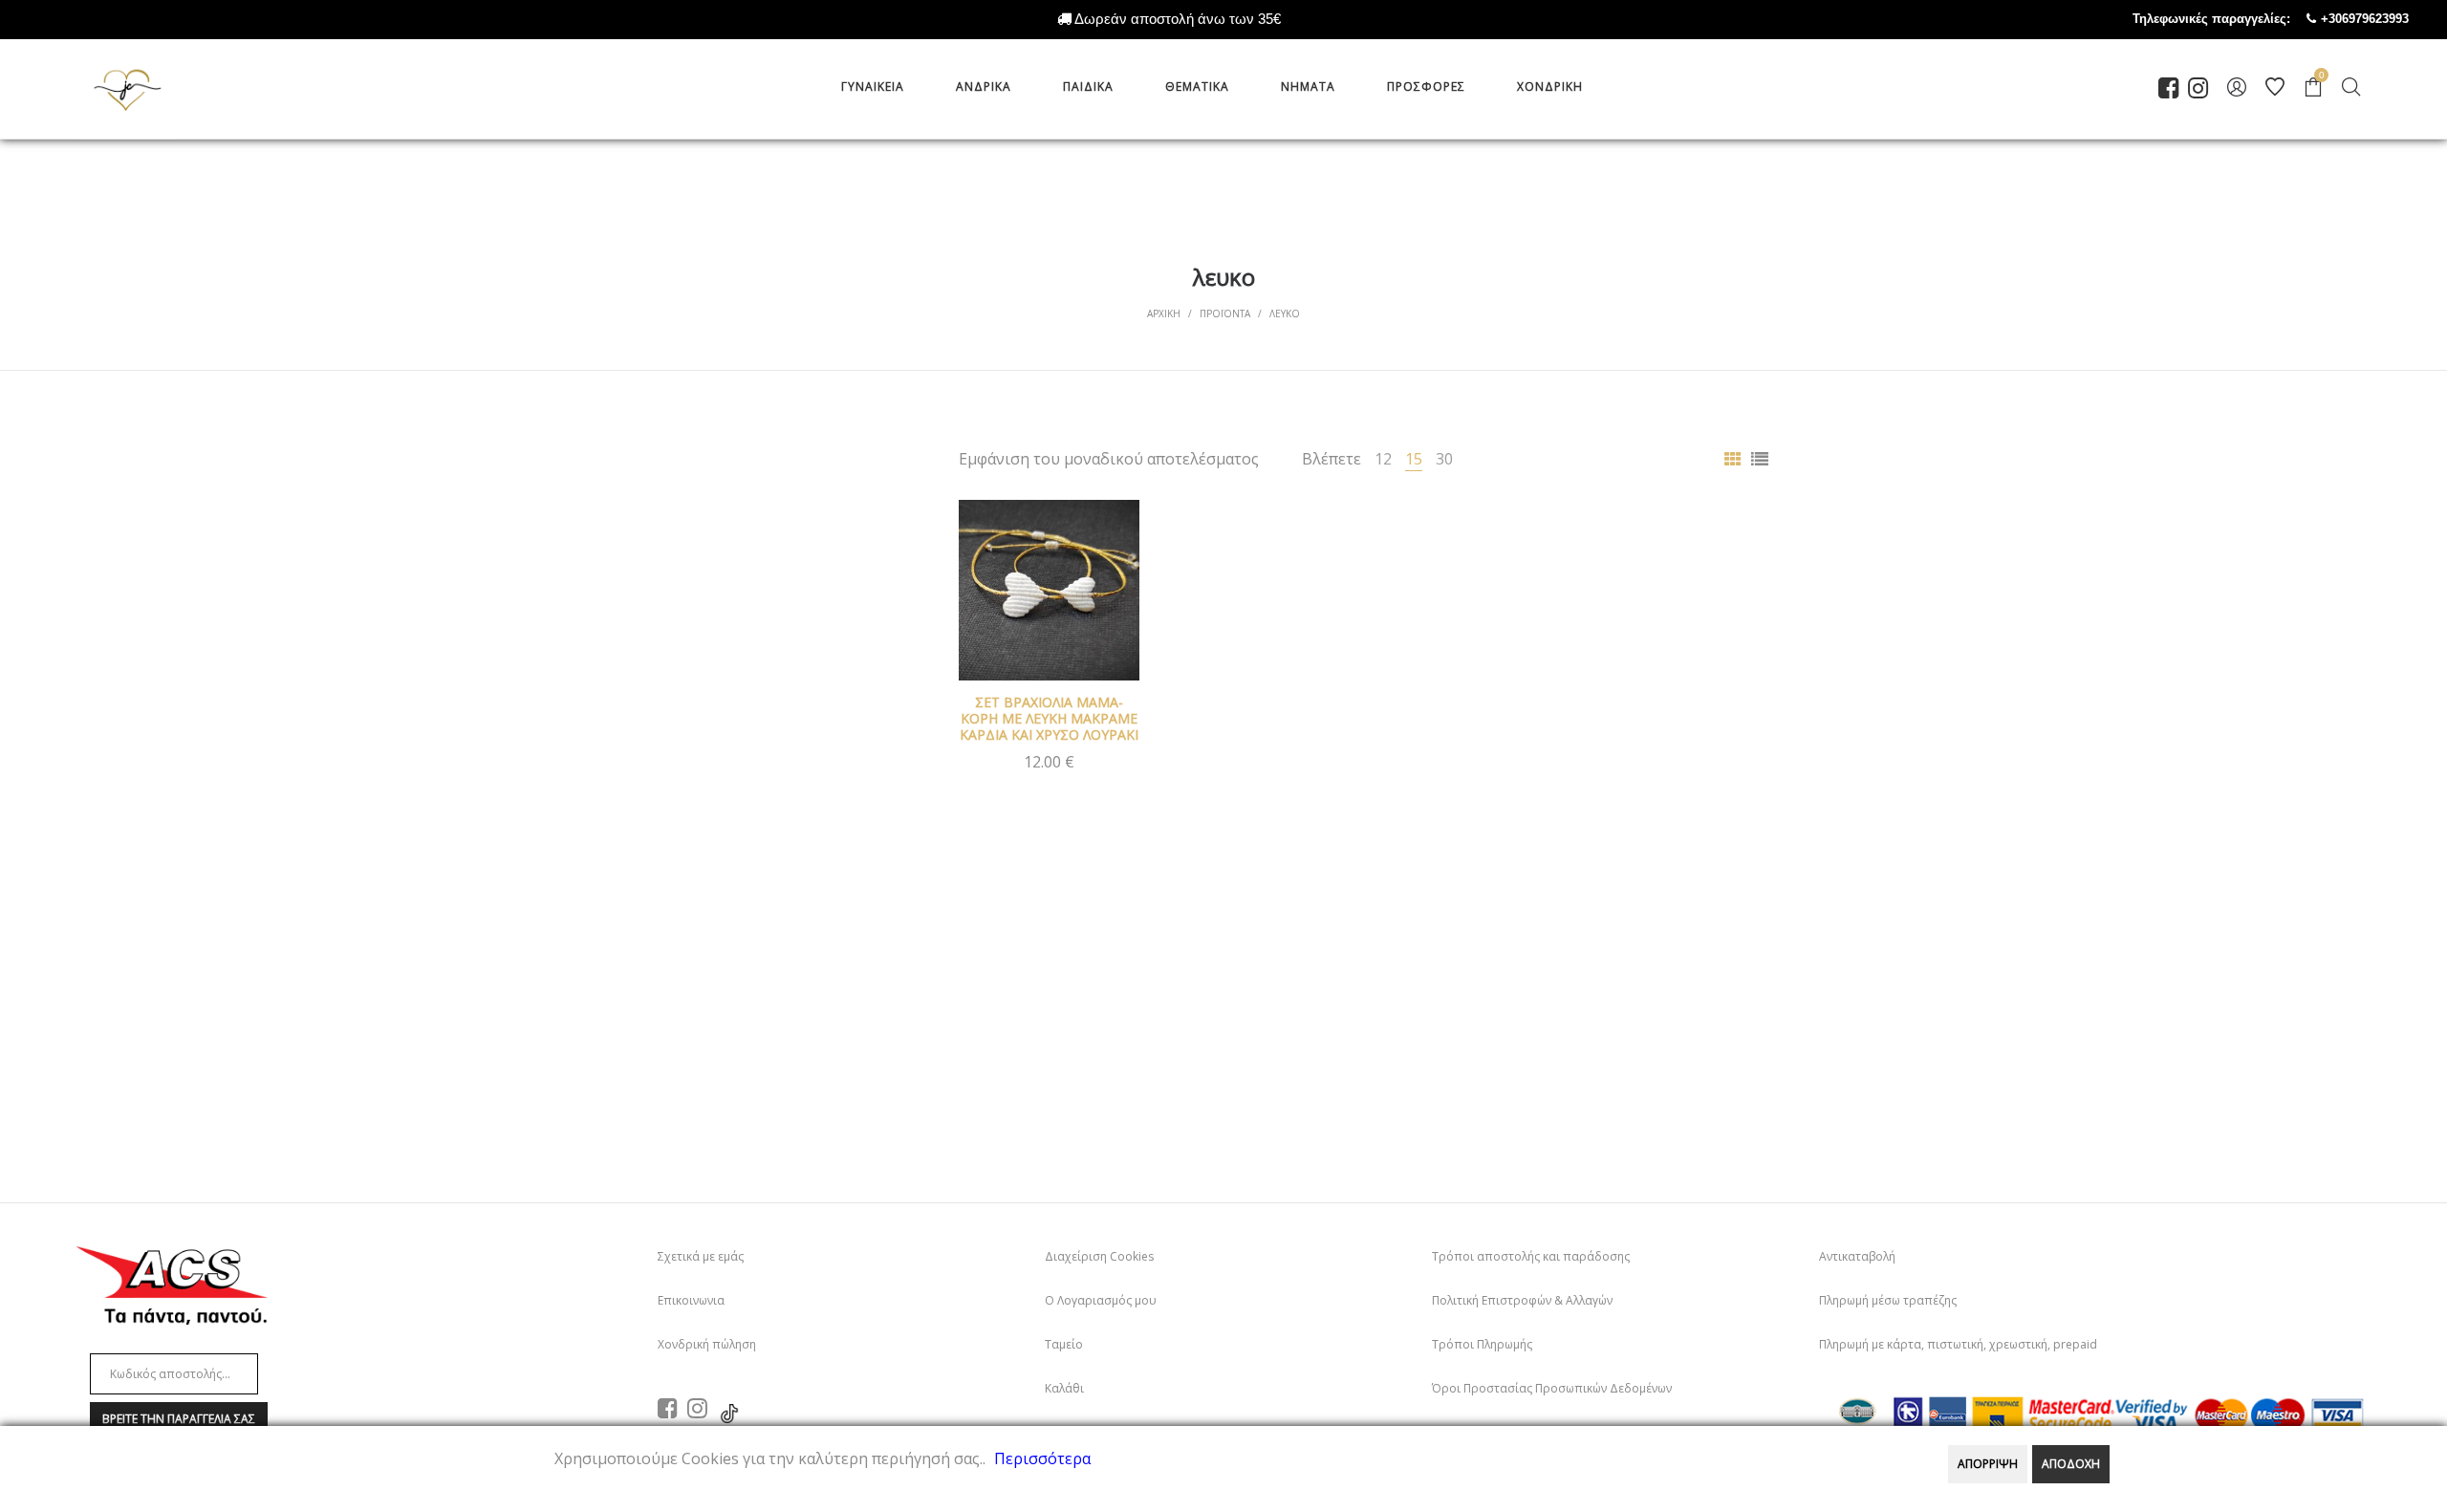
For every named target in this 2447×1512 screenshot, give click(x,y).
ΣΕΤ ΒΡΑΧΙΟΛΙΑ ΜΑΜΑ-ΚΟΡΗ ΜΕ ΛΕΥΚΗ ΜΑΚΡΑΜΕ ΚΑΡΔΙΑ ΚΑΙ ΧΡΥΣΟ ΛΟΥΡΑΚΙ (1049, 718)
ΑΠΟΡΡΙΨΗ (1988, 1464)
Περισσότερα (1042, 1458)
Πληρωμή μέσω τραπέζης (1888, 1300)
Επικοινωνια (691, 1300)
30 (1444, 459)
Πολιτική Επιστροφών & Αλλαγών (1522, 1300)
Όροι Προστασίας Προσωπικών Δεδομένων (1552, 1388)
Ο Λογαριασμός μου (1101, 1300)
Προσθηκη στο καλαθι (1049, 761)
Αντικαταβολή (1857, 1256)
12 (1383, 459)
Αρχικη (1164, 313)
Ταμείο (1064, 1344)
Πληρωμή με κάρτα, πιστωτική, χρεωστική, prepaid (1958, 1344)
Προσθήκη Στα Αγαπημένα (1111, 529)
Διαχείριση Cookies (1099, 1256)
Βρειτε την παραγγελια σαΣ (179, 1419)
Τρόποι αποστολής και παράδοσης (1531, 1256)
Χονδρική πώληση (707, 1344)
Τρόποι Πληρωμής (1482, 1344)
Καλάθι (1064, 1388)
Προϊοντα (1225, 313)
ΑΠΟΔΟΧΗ (2071, 1464)
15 (1414, 459)
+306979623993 (2384, 19)
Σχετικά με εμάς (701, 1256)
